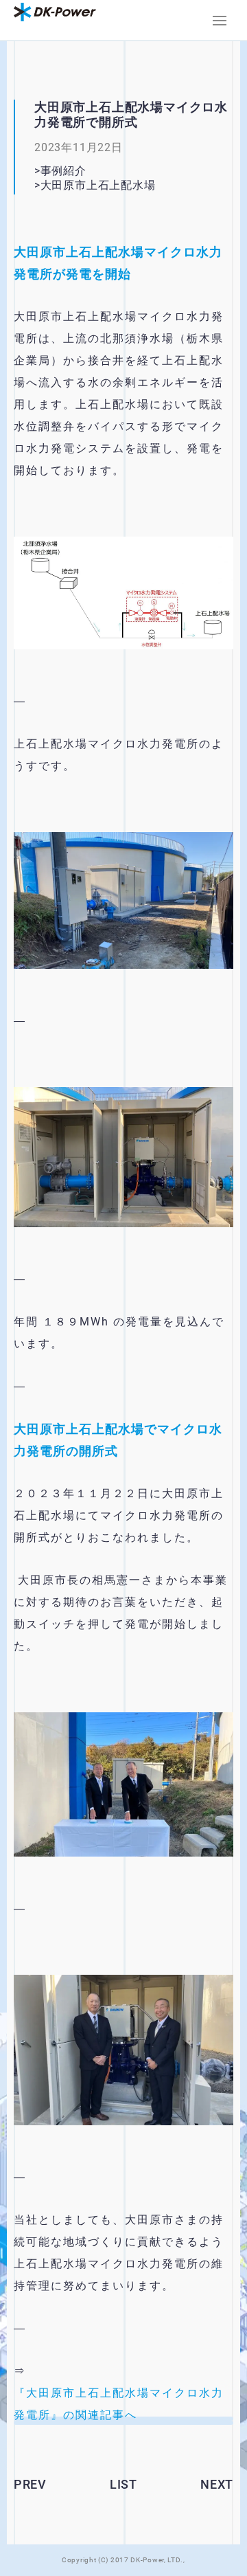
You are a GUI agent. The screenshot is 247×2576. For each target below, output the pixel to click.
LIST (123, 2484)
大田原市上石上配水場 (109, 185)
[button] (220, 21)
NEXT (217, 2484)
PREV (30, 2484)
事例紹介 (63, 171)
